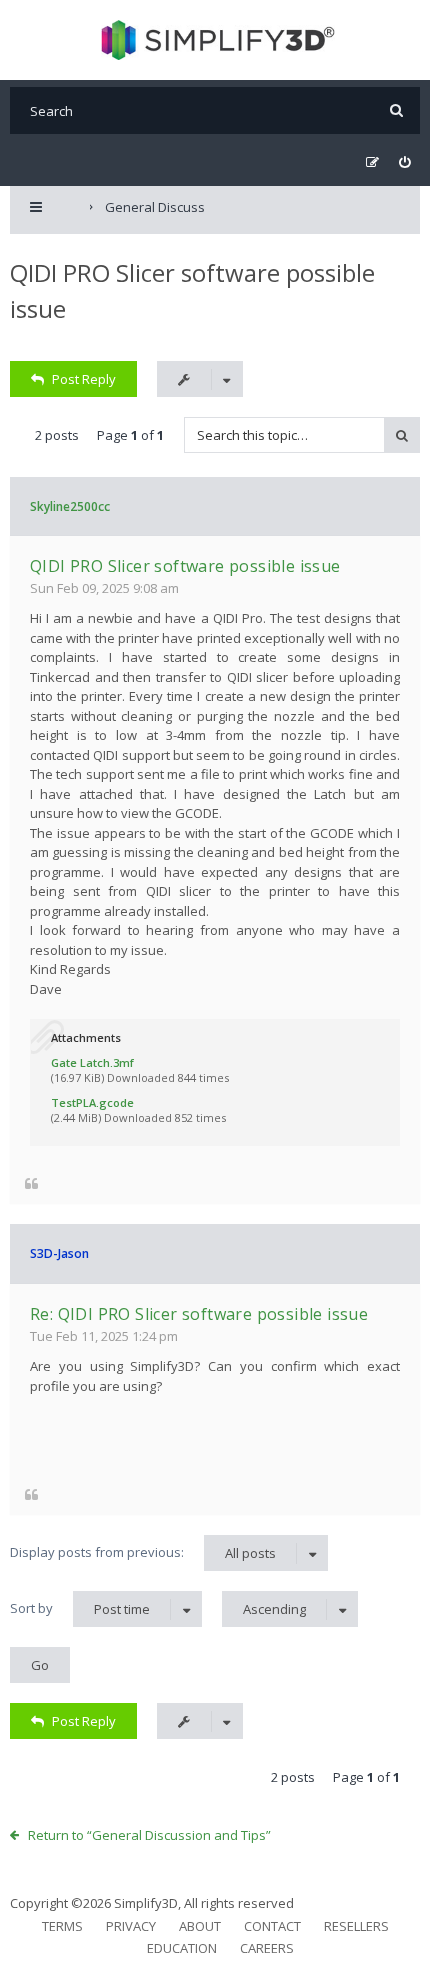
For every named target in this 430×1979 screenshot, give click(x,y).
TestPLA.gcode (92, 1102)
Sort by (80, 1608)
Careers (267, 1948)
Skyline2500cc (70, 506)
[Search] (396, 110)
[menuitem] (404, 162)
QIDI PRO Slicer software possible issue (185, 566)
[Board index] (215, 40)
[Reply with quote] (31, 1182)
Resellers (356, 1926)
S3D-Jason (59, 1253)
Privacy (131, 1926)
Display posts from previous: (143, 1552)
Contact (272, 1926)
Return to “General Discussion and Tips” (149, 1835)
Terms (62, 1926)
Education (182, 1948)
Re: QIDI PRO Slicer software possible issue (199, 1314)
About (200, 1926)
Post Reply (84, 379)
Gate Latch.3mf (92, 1062)
